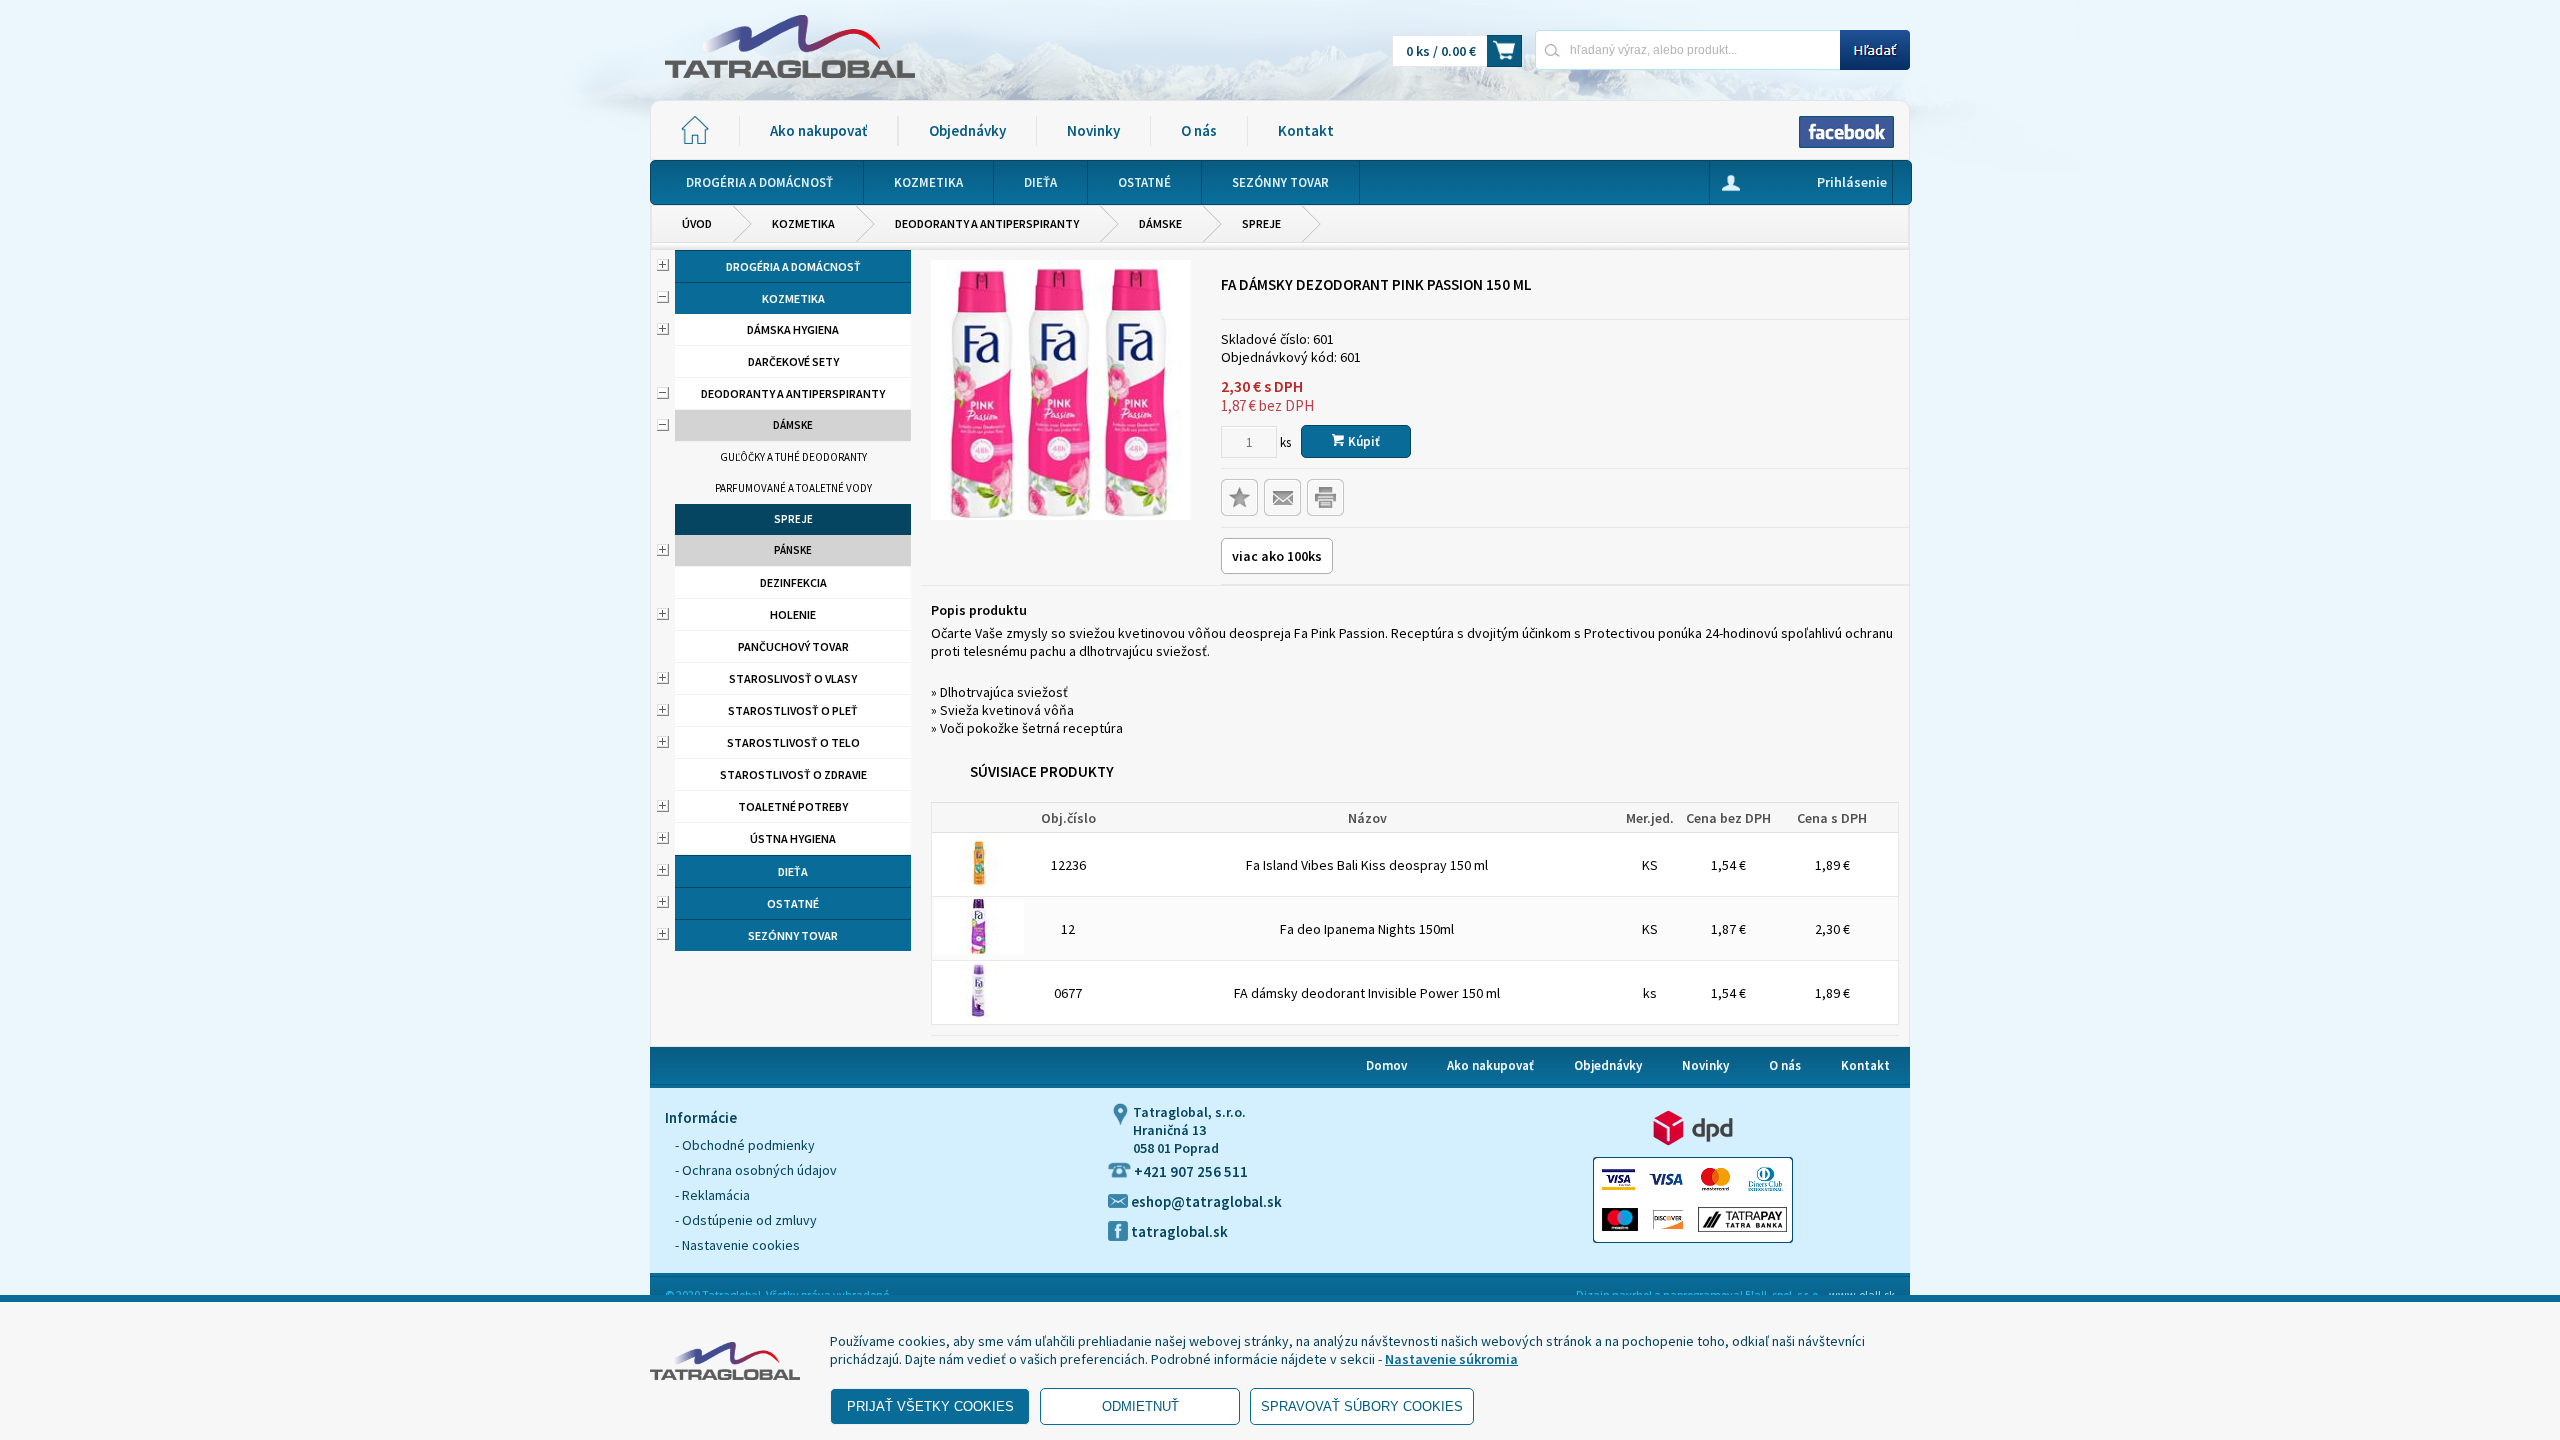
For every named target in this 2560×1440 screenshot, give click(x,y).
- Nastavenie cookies (737, 1245)
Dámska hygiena (793, 329)
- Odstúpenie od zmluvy (746, 1220)
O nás (1199, 130)
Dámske (1160, 223)
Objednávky (967, 130)
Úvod (697, 223)
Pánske (793, 550)
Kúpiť (1362, 441)
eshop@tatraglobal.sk (1205, 1201)
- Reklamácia (712, 1195)
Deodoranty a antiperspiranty (987, 223)
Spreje (1261, 223)
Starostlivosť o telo (793, 742)
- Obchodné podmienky (745, 1145)
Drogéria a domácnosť (793, 266)
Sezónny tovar (793, 935)
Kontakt (1306, 130)
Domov (1386, 1065)
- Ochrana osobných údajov (756, 1170)
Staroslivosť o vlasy (793, 678)
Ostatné (793, 903)
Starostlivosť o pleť (793, 710)
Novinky (1093, 130)
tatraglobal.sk (1178, 1231)
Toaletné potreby (793, 806)
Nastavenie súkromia (1451, 1359)
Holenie (793, 614)
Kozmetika (803, 223)
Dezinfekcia (793, 582)
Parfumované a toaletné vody (793, 488)
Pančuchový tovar (793, 646)
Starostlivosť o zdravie (793, 774)
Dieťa (793, 871)
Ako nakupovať (818, 130)
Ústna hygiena (793, 838)
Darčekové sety (793, 361)
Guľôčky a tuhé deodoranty (793, 457)
